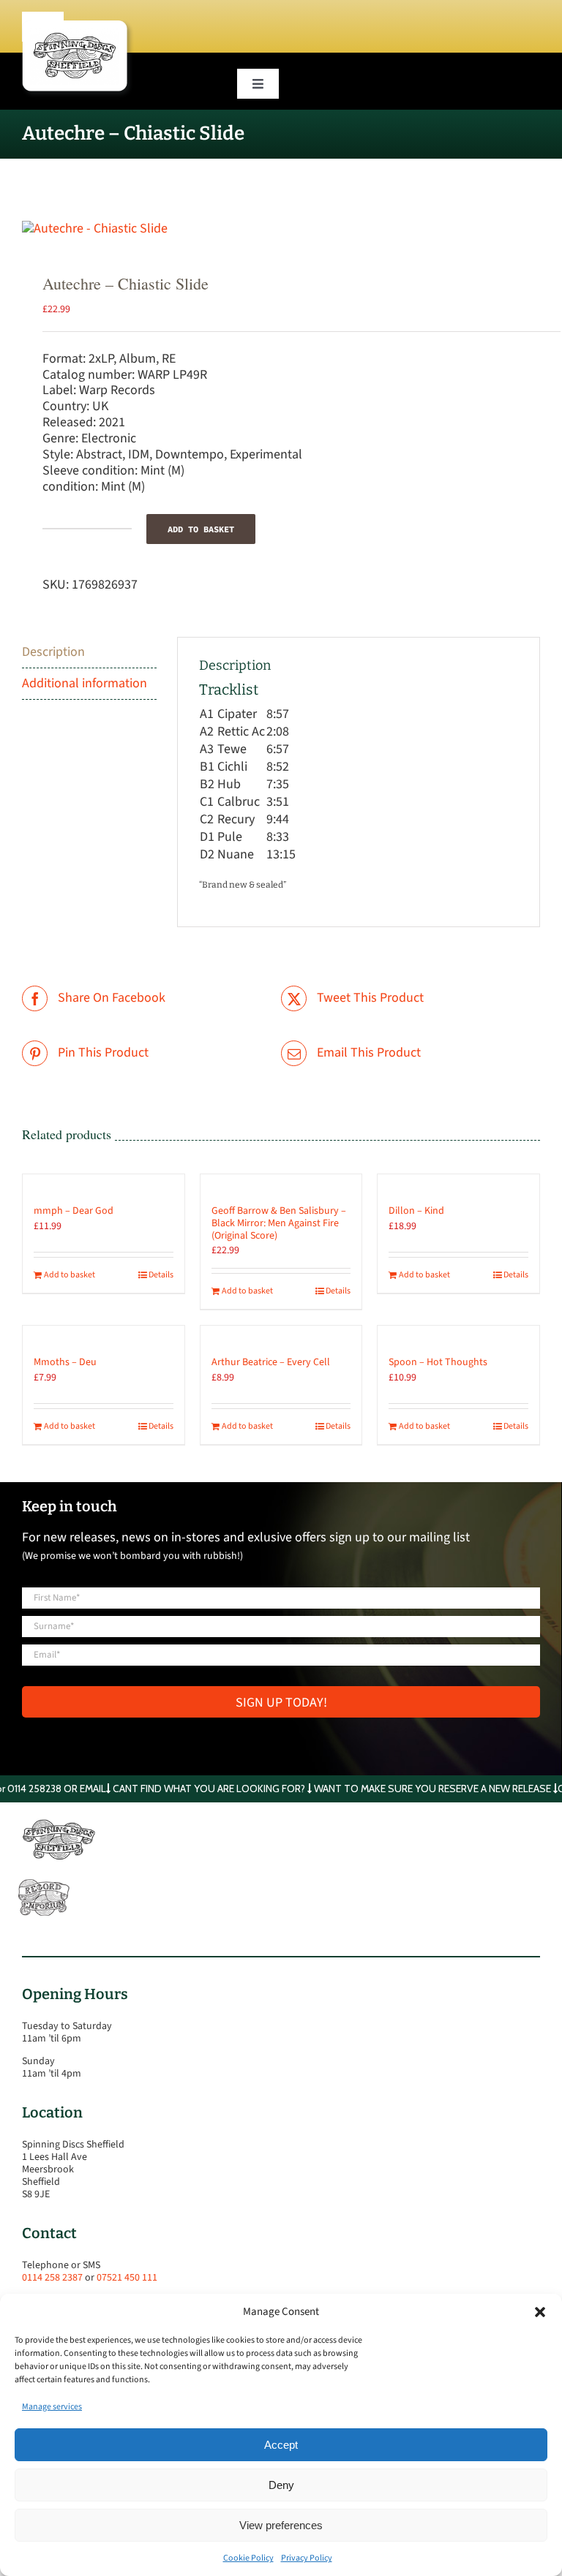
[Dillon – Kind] (458, 1182)
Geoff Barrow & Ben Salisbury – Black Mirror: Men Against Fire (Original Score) (279, 1223)
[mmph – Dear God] (104, 1182)
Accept (281, 2445)
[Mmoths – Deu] (104, 1334)
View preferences (281, 2525)
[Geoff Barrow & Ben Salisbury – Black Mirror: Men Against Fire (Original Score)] (281, 1182)
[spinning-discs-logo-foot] (59, 1825)
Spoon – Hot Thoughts (438, 1362)
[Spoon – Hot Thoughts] (458, 1334)
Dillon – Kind (416, 1211)
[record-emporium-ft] (44, 1882)
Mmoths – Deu (65, 1362)
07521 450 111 (127, 2278)
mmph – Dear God (74, 1211)
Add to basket (201, 529)
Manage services (52, 2407)
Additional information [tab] (85, 683)
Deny (281, 2485)
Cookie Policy (248, 2558)
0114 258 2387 (52, 2278)
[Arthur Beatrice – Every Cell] (281, 1334)
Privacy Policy (307, 2558)
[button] (540, 2312)
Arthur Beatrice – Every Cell (271, 1362)
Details (161, 1275)
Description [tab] (53, 652)
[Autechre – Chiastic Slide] (281, 229)
